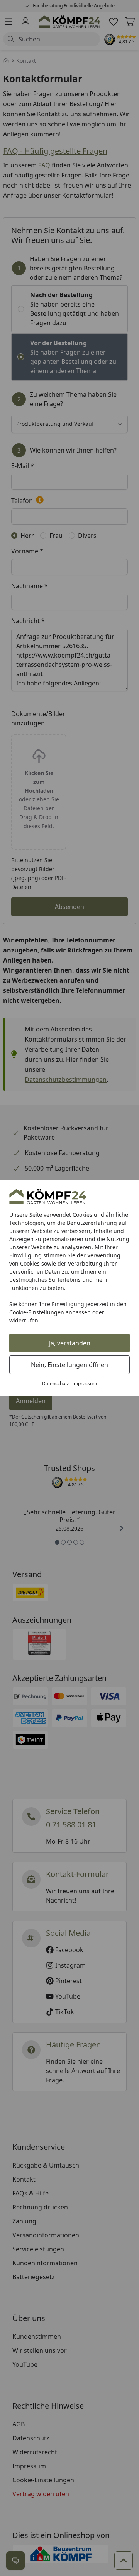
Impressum (85, 1384)
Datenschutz (56, 1384)
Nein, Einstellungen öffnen (69, 1365)
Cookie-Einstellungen (37, 1312)
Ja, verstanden (70, 1343)
